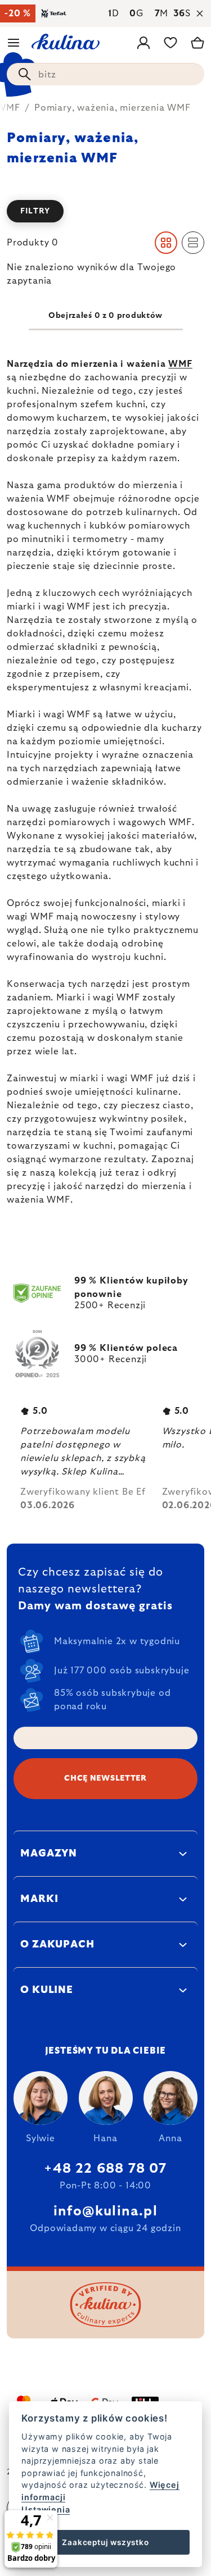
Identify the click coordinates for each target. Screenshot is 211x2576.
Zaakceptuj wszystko (105, 2542)
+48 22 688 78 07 (105, 2169)
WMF (180, 364)
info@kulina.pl (105, 2211)
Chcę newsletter (105, 1778)
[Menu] (14, 43)
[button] (105, 211)
